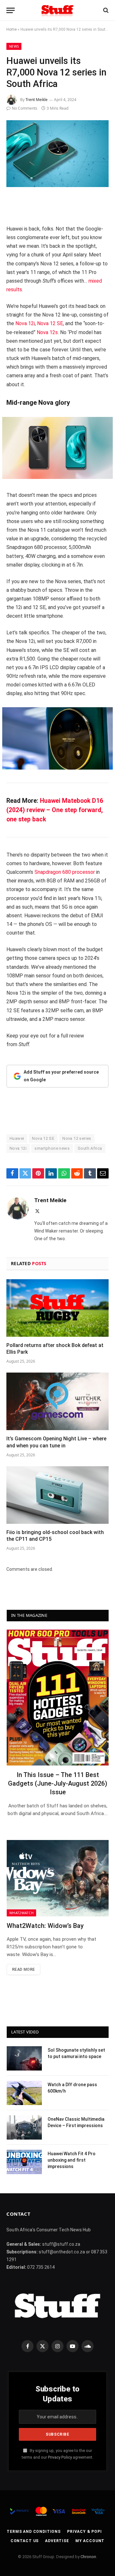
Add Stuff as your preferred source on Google (61, 1076)
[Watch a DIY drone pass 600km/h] (24, 2093)
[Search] (105, 10)
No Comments (25, 108)
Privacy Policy (60, 2457)
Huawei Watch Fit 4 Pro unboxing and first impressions (72, 2160)
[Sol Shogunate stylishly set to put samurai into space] (24, 2058)
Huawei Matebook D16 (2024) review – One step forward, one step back (55, 810)
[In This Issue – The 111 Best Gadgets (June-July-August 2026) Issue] (58, 1698)
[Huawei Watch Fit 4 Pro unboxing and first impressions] (24, 2162)
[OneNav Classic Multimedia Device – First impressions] (24, 2127)
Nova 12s (47, 332)
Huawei (17, 1138)
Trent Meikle (37, 100)
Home (11, 29)
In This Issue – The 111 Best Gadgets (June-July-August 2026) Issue (58, 1783)
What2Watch (21, 1913)
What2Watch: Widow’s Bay (45, 1926)
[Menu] (11, 10)
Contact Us (25, 2541)
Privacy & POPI (84, 2532)
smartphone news (52, 1148)
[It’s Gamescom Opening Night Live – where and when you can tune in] (57, 1401)
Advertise (57, 2541)
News (14, 46)
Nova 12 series (77, 1138)
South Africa (90, 1148)
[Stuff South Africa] (57, 10)
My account (90, 2541)
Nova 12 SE (50, 323)
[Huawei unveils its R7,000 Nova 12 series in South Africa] (57, 154)
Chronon (88, 2557)
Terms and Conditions (34, 2532)
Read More (23, 1969)
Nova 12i (25, 323)
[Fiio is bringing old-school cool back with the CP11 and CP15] (57, 1495)
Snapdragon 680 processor (65, 872)
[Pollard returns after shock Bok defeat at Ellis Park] (57, 1308)
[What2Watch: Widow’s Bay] (58, 1878)
